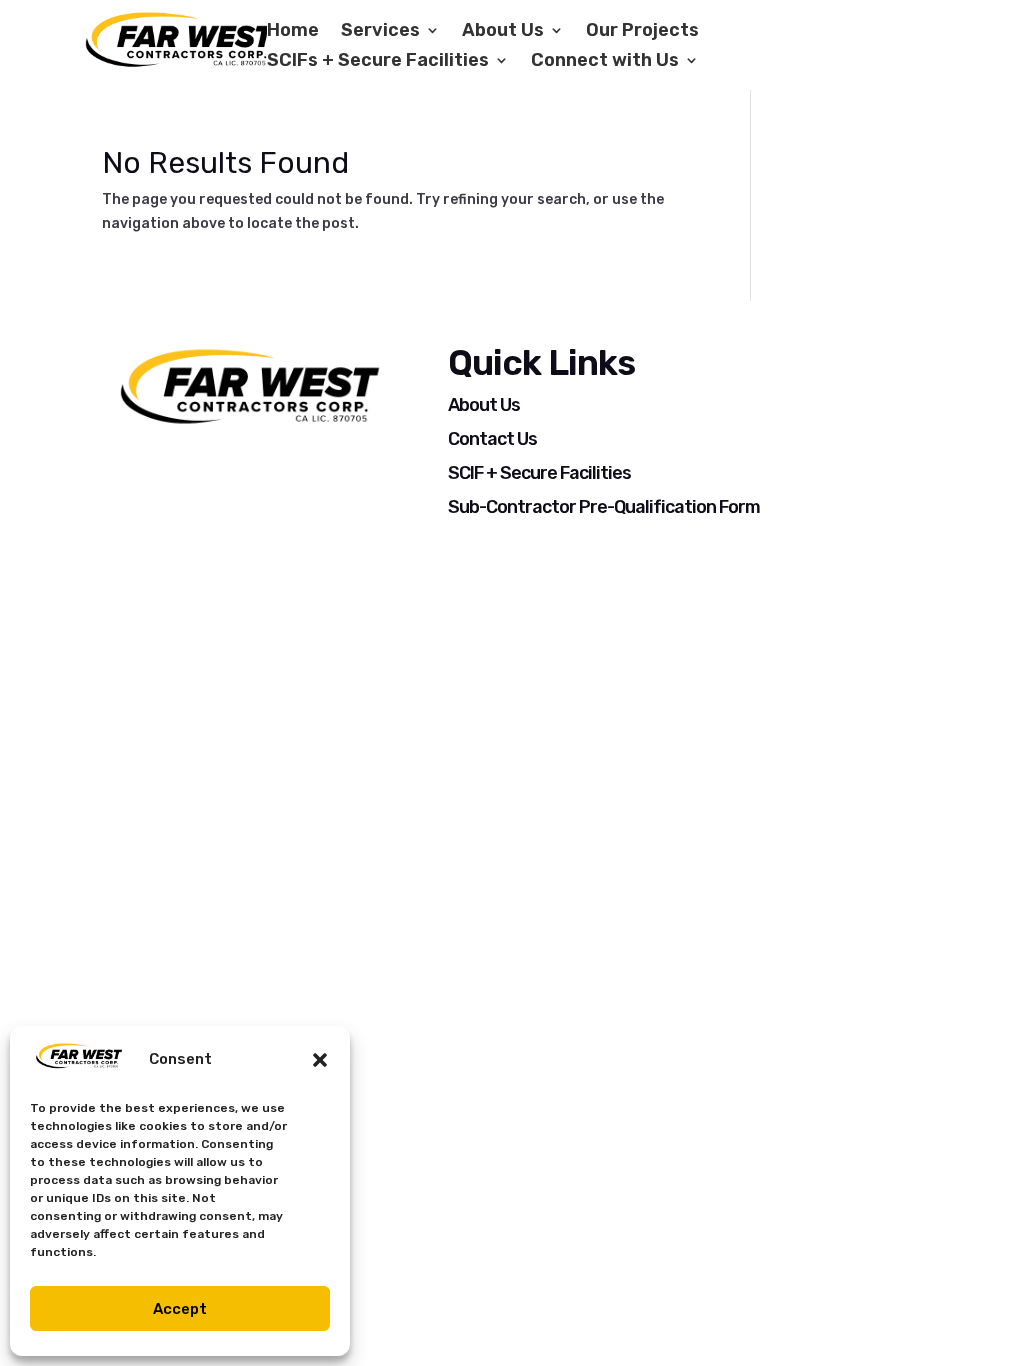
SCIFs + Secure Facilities (378, 62)
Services (380, 32)
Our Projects (642, 32)
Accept (180, 1309)
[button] (320, 1060)
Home (293, 32)
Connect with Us (605, 62)
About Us (503, 32)
